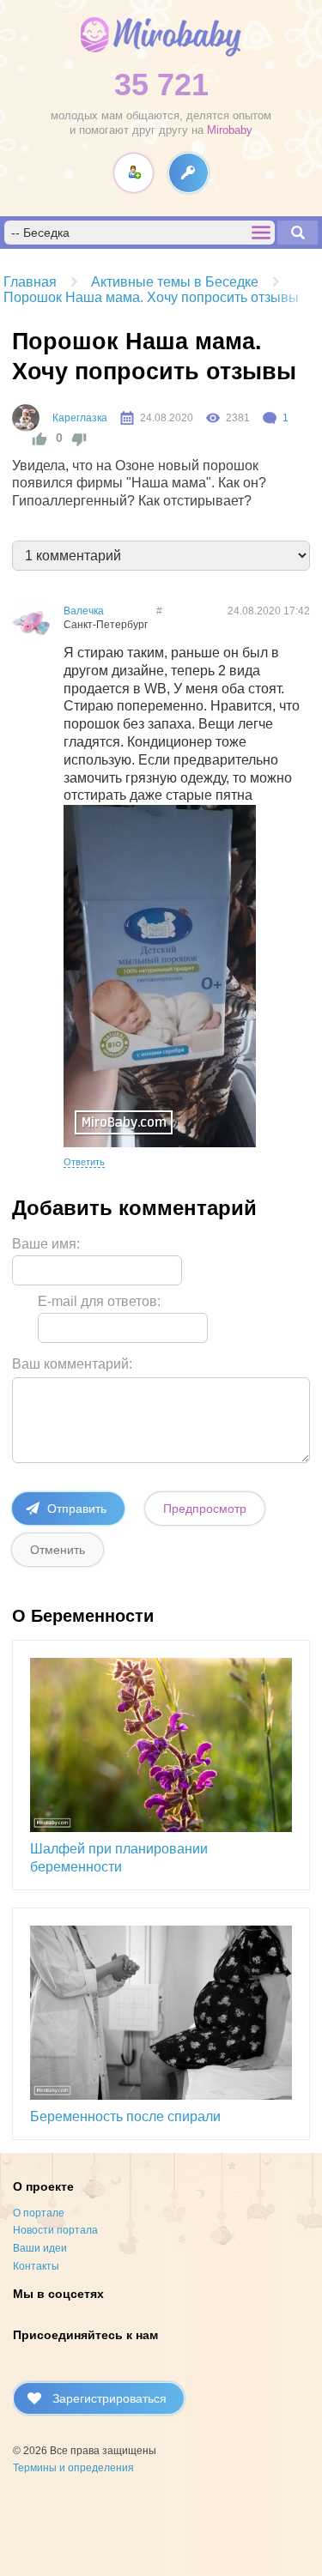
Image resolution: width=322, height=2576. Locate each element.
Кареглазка (80, 418)
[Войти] (188, 173)
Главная (30, 282)
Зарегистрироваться (109, 2398)
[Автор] (26, 418)
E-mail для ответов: (99, 1301)
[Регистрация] (134, 173)
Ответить (84, 1162)
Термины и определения (73, 2468)
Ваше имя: (46, 1244)
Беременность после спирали (125, 2116)
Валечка (84, 611)
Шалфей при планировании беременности (119, 1858)
